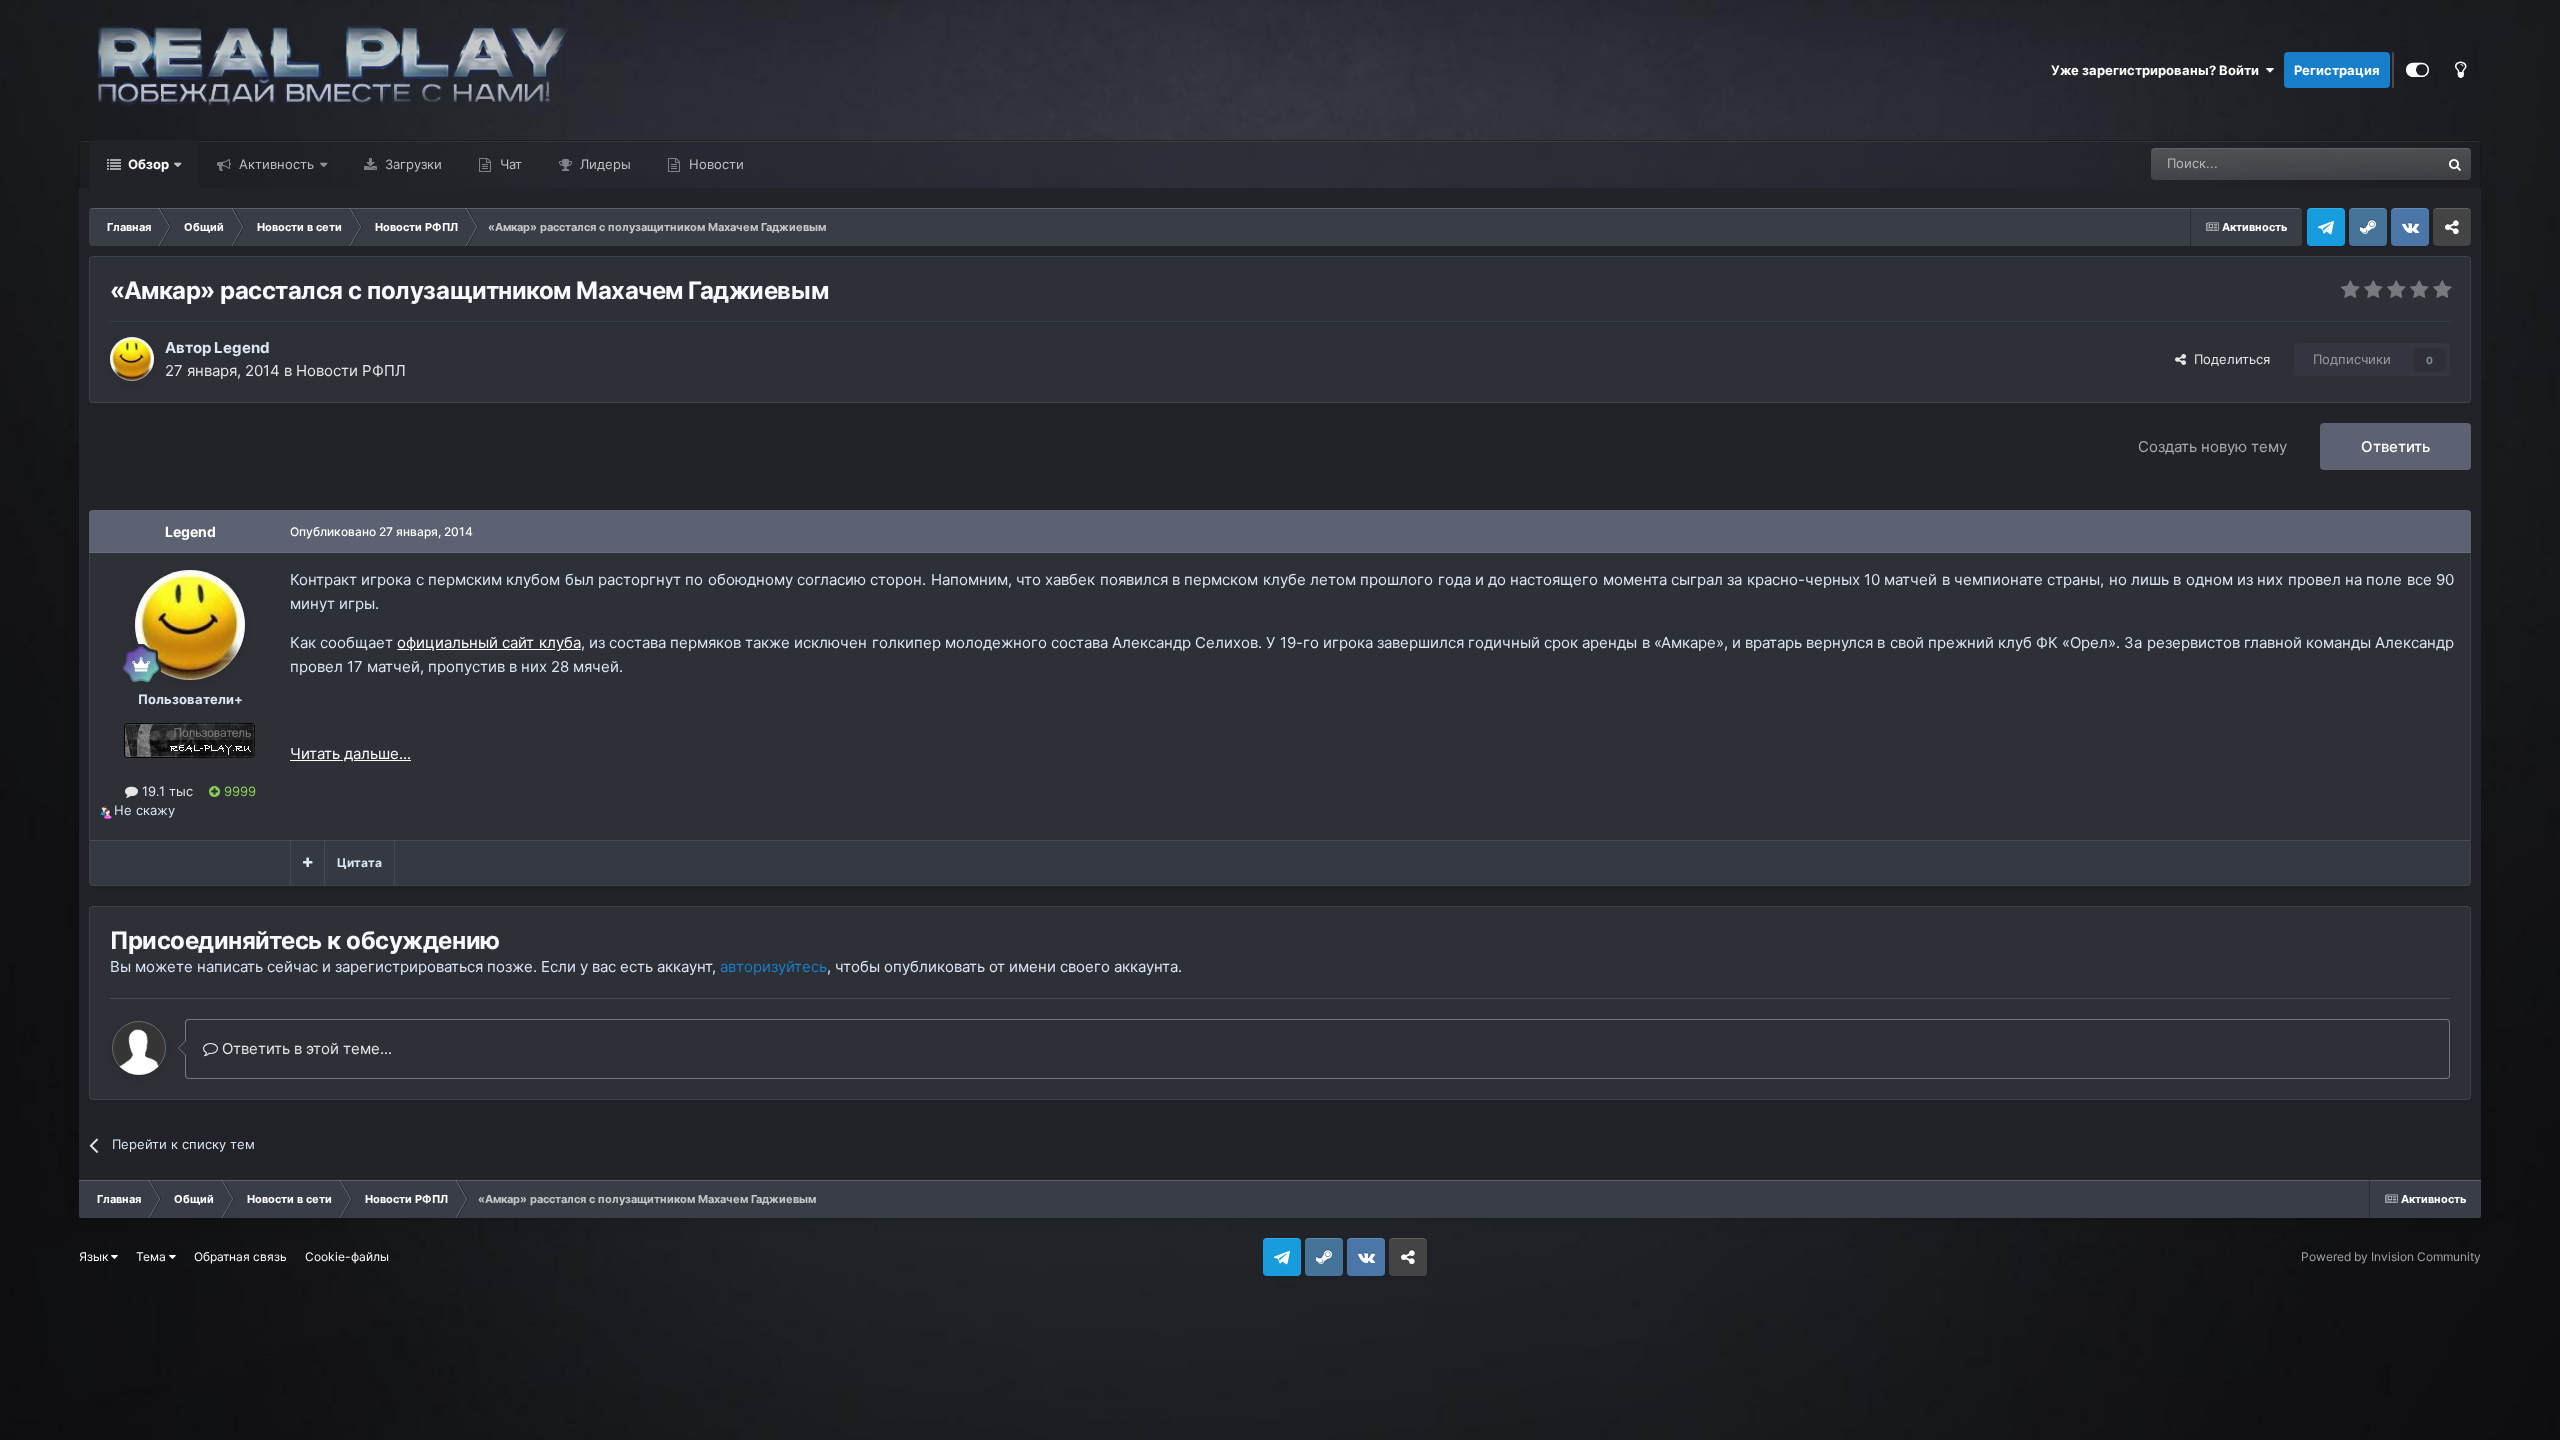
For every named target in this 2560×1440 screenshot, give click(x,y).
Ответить (2395, 446)
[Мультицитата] (307, 863)
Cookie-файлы (347, 1256)
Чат (509, 164)
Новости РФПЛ (351, 370)
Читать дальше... (350, 753)
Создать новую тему (2212, 446)
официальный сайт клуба (488, 642)
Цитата (359, 862)
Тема (152, 1256)
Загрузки (411, 164)
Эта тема (2385, 163)
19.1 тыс (165, 791)
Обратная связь (240, 1256)
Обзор (147, 164)
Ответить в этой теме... (305, 1048)
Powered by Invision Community (2391, 1256)
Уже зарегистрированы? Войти (2158, 70)
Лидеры (603, 164)
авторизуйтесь (773, 966)
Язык (95, 1256)
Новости (714, 164)
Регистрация (2337, 70)
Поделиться (2228, 359)
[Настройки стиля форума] (2417, 70)
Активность (274, 164)
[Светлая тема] (2460, 70)
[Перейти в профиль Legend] (132, 359)
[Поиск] (2455, 164)
